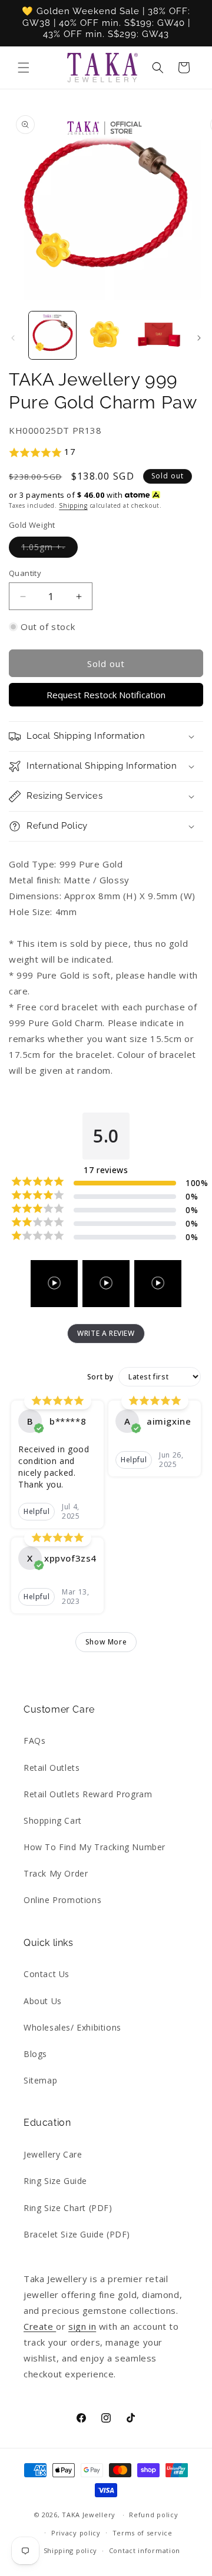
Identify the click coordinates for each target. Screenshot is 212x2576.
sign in (82, 2326)
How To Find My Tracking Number (95, 1847)
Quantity (25, 573)
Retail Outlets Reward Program (88, 1794)
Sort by (100, 1377)
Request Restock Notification (106, 695)
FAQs (34, 1741)
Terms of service (143, 2533)
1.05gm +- (49, 549)
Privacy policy (76, 2533)
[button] (24, 68)
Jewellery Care (53, 2154)
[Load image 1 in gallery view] (52, 335)
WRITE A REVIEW (106, 1333)
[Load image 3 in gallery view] (159, 335)
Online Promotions (62, 1900)
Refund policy (153, 2515)
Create (40, 2326)
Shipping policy (71, 2550)
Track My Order (56, 1873)
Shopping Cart (53, 1820)
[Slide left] (13, 338)
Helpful (37, 1511)
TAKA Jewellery (89, 2515)
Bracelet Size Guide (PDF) (77, 2234)
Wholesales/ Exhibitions (72, 2027)
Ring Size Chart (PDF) (68, 2208)
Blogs (35, 2054)
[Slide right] (199, 338)
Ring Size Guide (55, 2181)
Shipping (73, 505)
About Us (43, 2001)
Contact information (145, 2550)
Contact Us (47, 1974)
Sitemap (40, 2080)
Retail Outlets (52, 1768)
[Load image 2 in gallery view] (105, 335)
